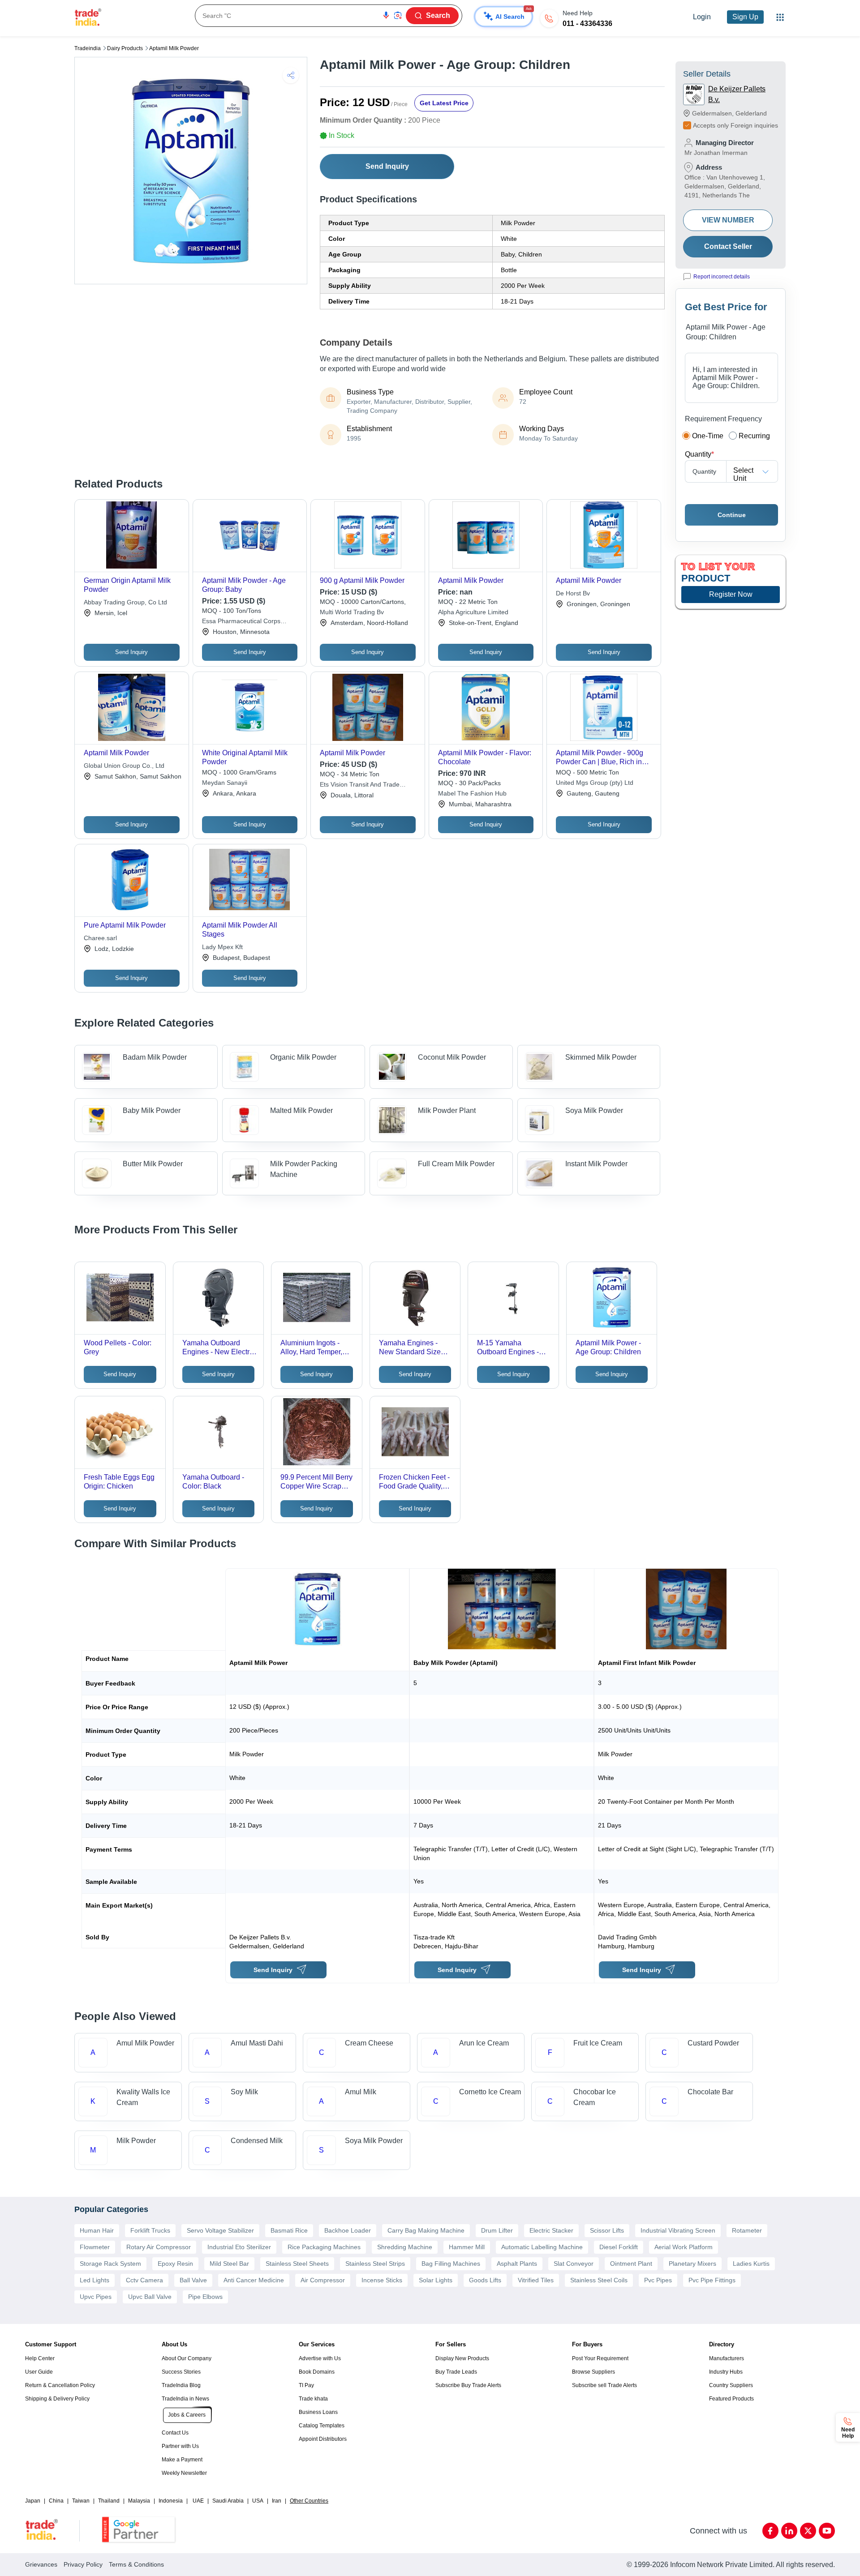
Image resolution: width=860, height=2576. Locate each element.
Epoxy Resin (175, 2264)
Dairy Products (125, 48)
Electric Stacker (551, 2230)
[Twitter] (808, 2531)
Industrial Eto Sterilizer (239, 2247)
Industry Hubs (726, 2372)
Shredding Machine (405, 2247)
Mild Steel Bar (229, 2264)
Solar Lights (436, 2280)
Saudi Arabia (228, 2501)
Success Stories (181, 2372)
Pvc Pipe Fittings (712, 2280)
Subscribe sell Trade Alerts (604, 2385)
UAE (198, 2501)
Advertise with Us (320, 2358)
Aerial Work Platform (684, 2247)
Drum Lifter (497, 2230)
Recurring (754, 436)
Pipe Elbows (205, 2297)
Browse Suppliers (593, 2372)
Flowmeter (95, 2247)
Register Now (731, 594)
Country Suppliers (731, 2385)
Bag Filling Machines (451, 2264)
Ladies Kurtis (751, 2264)
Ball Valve (193, 2280)
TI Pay (306, 2385)
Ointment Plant (631, 2264)
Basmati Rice (289, 2230)
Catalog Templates (322, 2426)
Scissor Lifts (607, 2230)
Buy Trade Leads (456, 2372)
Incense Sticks (382, 2280)
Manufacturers (727, 2358)
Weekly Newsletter (184, 2473)
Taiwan (81, 2501)
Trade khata (313, 2399)
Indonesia (171, 2501)
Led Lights (95, 2280)
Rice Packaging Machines (324, 2247)
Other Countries (309, 2501)
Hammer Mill (467, 2247)
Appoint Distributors (323, 2439)
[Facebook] (770, 2531)
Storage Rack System (110, 2264)
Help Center (40, 2358)
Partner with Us (180, 2446)
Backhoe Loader (348, 2230)
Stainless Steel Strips (375, 2264)
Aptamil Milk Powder (174, 48)
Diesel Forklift (619, 2247)
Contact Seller (728, 246)
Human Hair (97, 2230)
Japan (33, 2501)
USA (258, 2501)
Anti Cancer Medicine (254, 2280)
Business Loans (318, 2412)
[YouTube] (827, 2531)
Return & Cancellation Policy (60, 2385)
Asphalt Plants (517, 2264)
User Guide (39, 2372)
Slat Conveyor (574, 2264)
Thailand (109, 2501)
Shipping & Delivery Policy (57, 2399)
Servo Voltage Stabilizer (220, 2230)
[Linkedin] (789, 2531)
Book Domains (317, 2372)
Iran (277, 2501)
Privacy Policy (83, 2564)
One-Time (708, 436)
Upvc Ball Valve (150, 2297)
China (56, 2501)
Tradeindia (88, 48)
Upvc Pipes (96, 2297)
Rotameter (747, 2230)
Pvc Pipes (658, 2280)
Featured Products (731, 2399)
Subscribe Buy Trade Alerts (468, 2385)
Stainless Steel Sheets (297, 2264)
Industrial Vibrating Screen (678, 2230)
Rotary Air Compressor (159, 2247)
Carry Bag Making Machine (426, 2230)
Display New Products (462, 2358)
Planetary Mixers (692, 2264)
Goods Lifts (485, 2280)
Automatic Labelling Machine (542, 2247)
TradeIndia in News (185, 2399)
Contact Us (175, 2433)
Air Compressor (323, 2280)
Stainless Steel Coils (599, 2280)
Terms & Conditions (136, 2564)
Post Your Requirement (600, 2358)
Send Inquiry (387, 166)
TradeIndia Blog (181, 2385)
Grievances (41, 2564)
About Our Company (187, 2358)
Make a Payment (182, 2460)
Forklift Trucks (150, 2230)
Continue (732, 515)
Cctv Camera (144, 2280)
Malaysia (139, 2501)
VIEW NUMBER (728, 220)
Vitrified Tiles (536, 2280)
